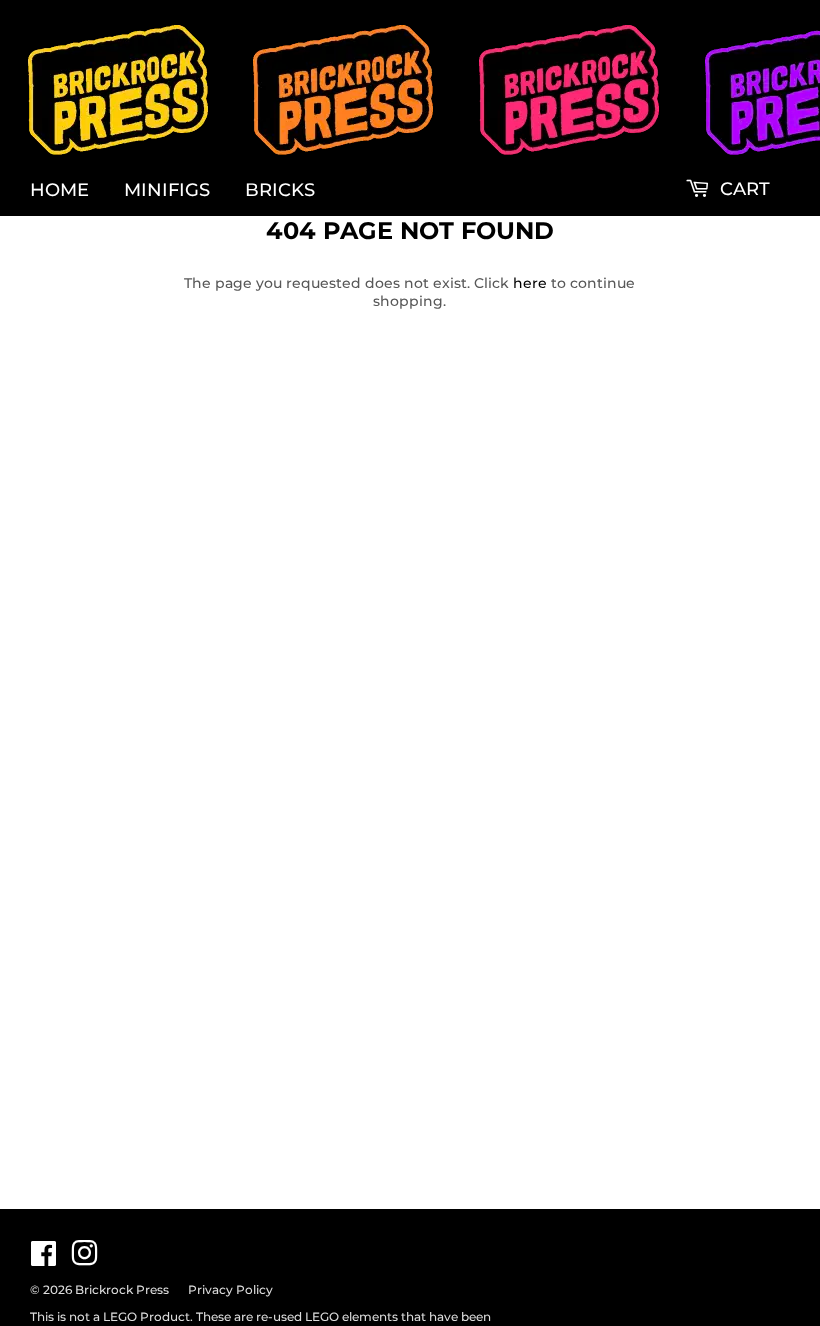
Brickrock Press (122, 1289)
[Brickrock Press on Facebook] (43, 1259)
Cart (742, 189)
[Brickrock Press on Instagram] (84, 1259)
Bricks (280, 190)
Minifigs (167, 190)
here (530, 283)
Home (59, 190)
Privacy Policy (230, 1289)
